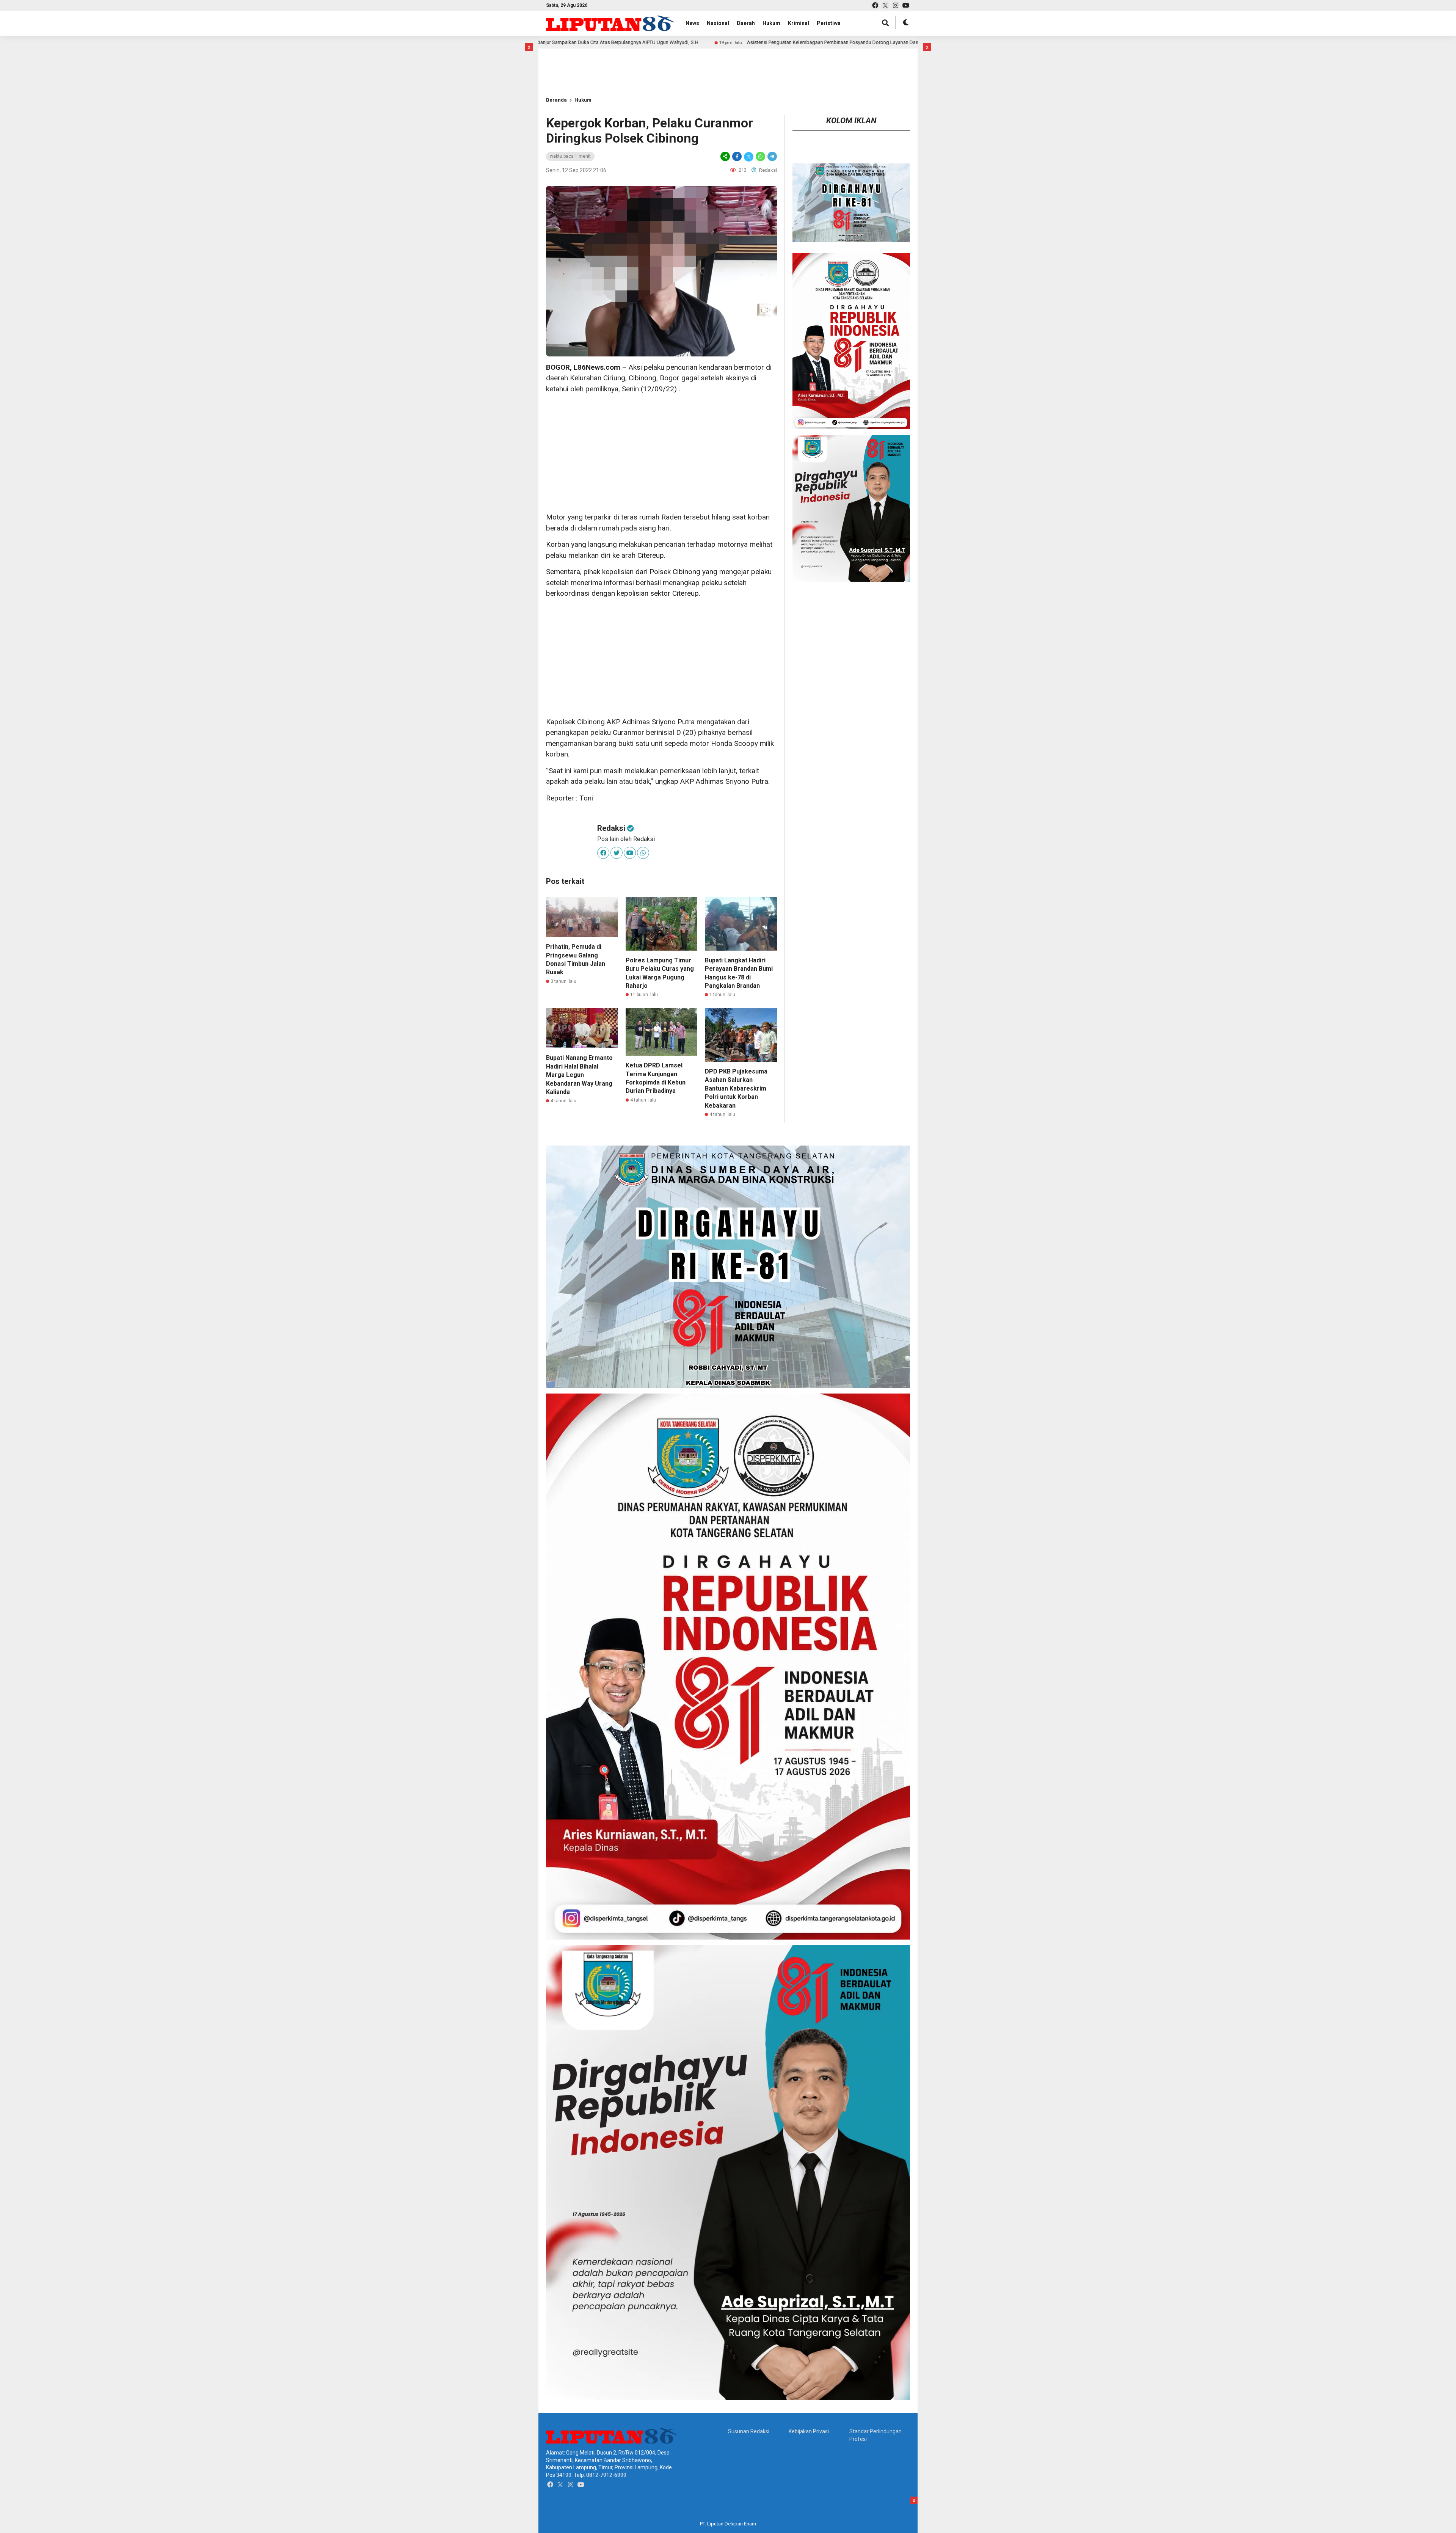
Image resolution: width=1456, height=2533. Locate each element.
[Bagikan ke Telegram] (772, 156)
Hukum (771, 23)
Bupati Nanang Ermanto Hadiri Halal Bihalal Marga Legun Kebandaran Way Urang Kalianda (579, 1075)
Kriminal (799, 23)
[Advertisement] (571, 60)
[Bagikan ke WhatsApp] (760, 156)
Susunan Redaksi (749, 2431)
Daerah (746, 23)
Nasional (718, 23)
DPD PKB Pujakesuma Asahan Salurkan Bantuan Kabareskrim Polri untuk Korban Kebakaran (736, 1088)
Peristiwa (829, 23)
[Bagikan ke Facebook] (737, 156)
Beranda (556, 100)
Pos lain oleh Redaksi (626, 839)
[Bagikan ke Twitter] (749, 156)
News (692, 23)
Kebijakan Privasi (809, 2431)
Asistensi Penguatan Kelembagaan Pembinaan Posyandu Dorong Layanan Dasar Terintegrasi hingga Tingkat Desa (671, 42)
